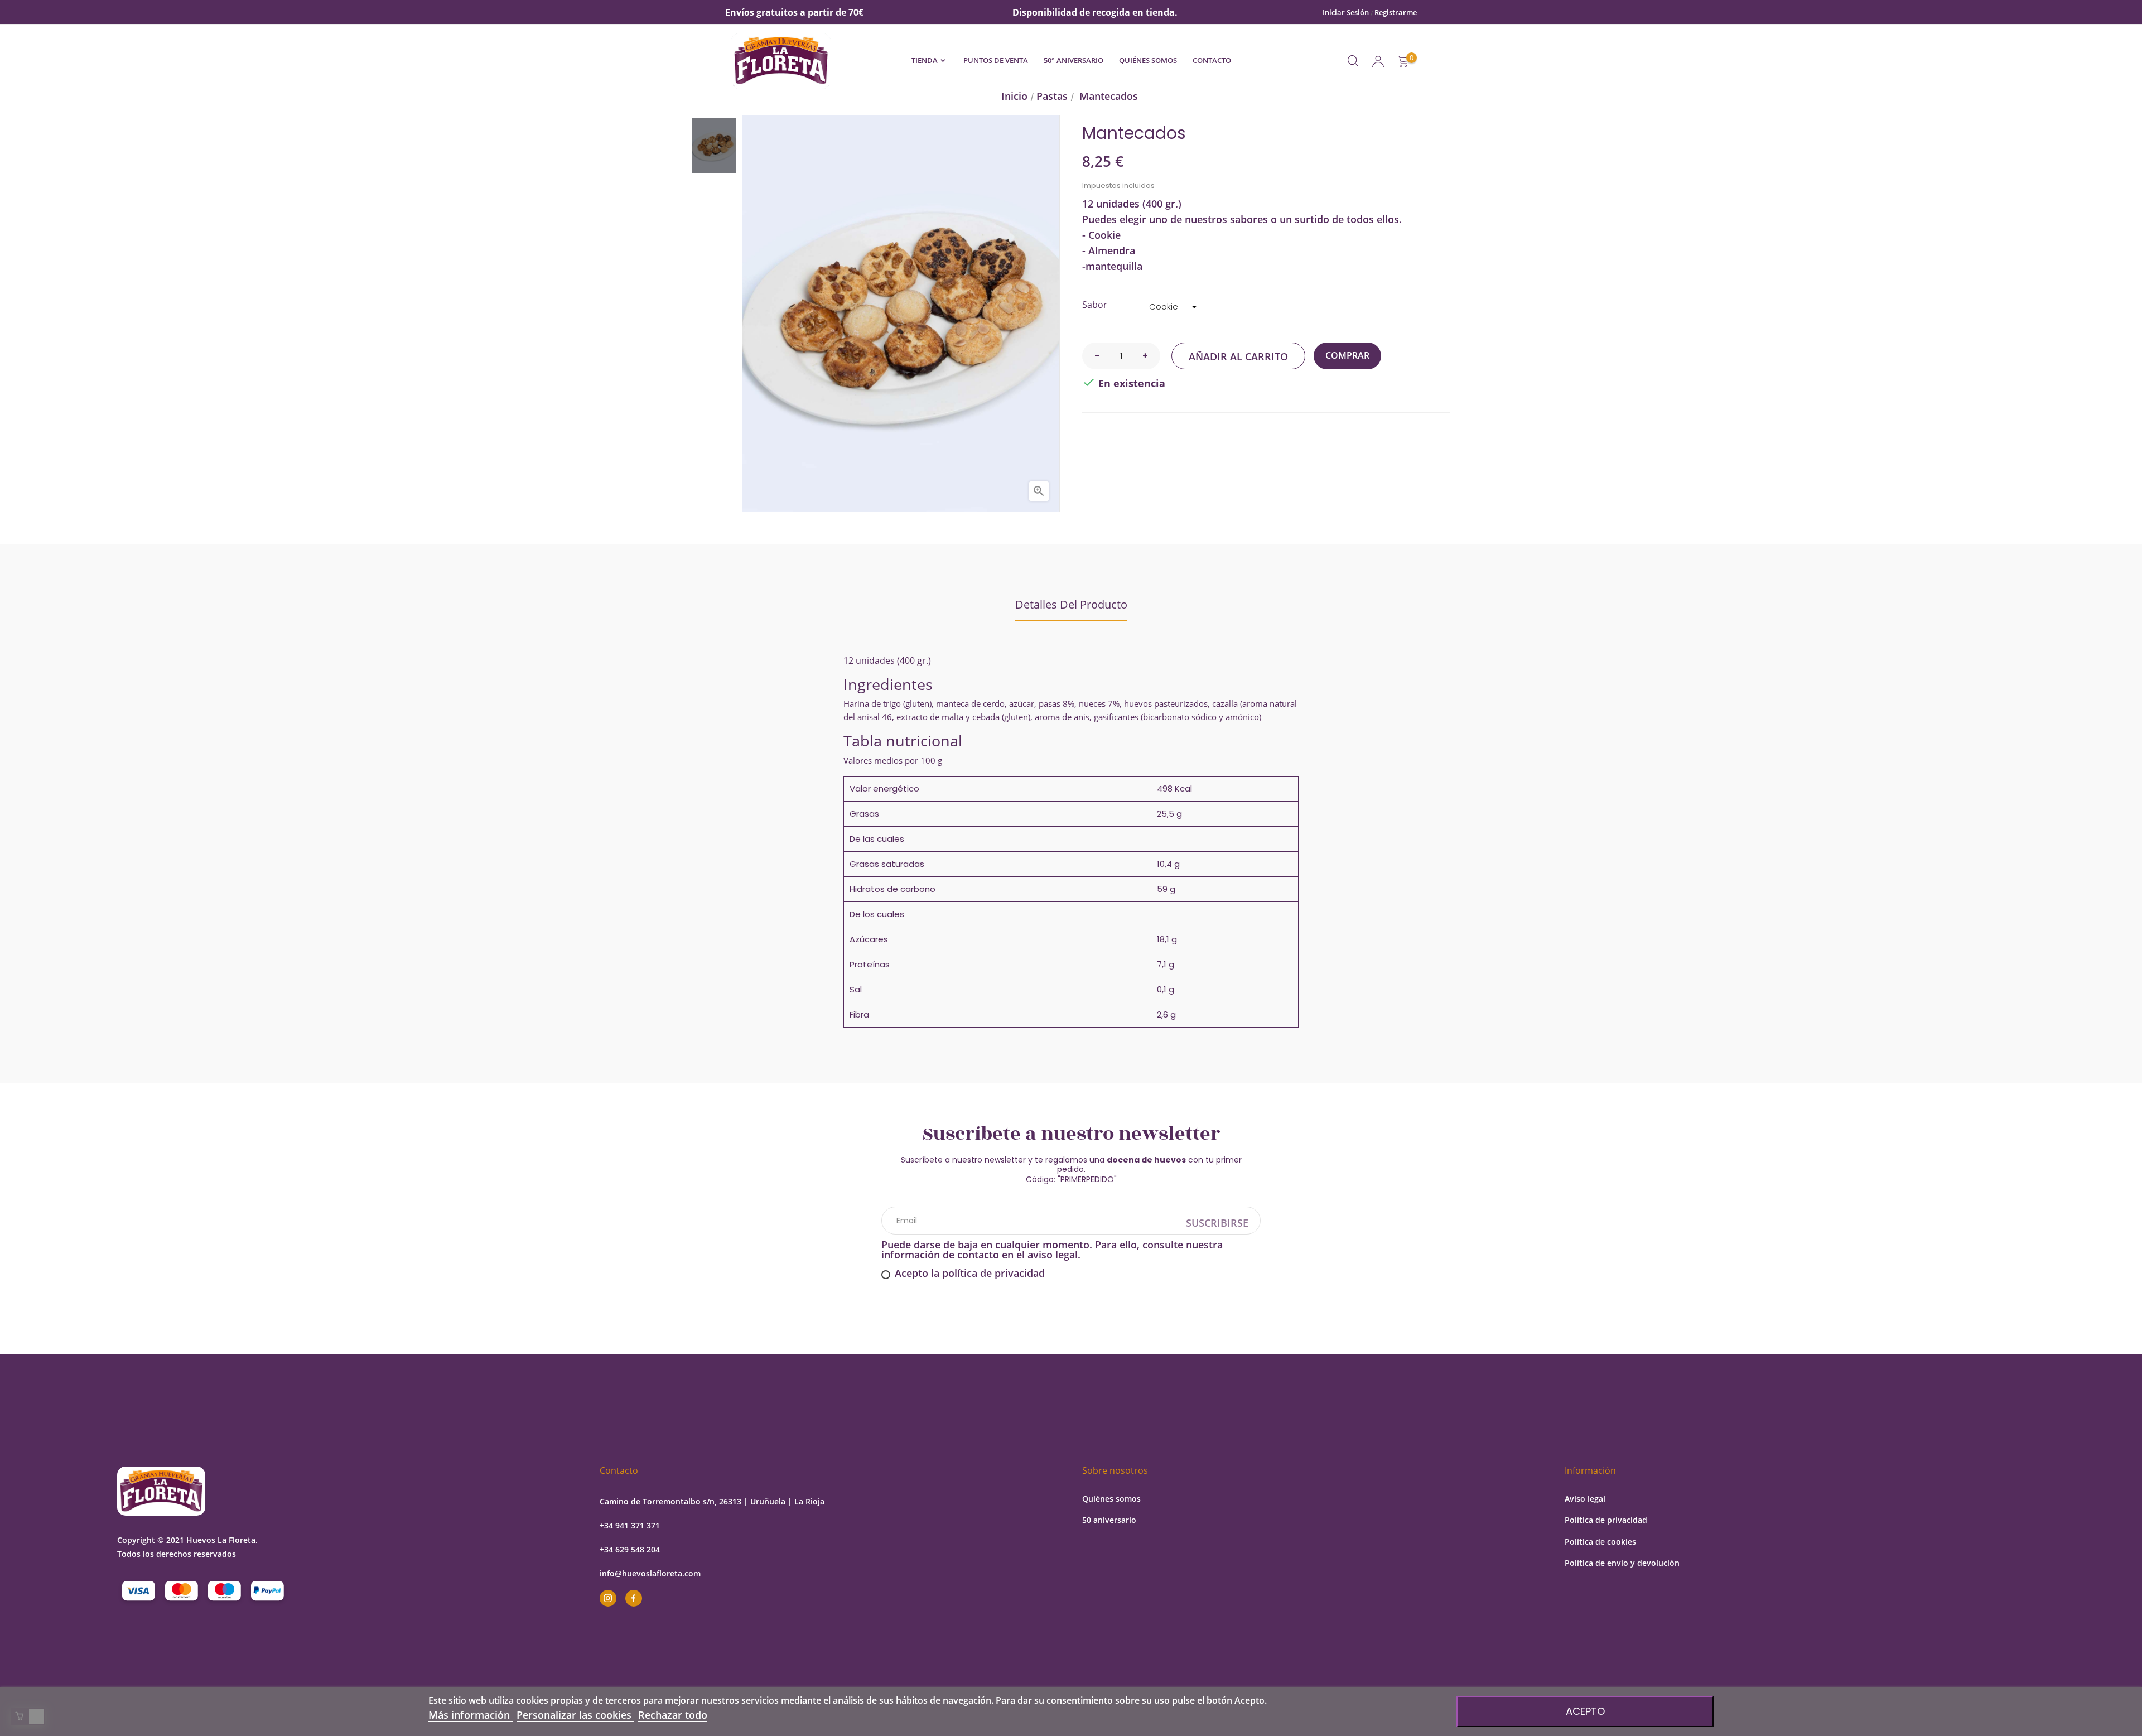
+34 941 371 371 (630, 1525)
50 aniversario (1109, 1520)
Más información (471, 1715)
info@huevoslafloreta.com (650, 1573)
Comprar (1347, 355)
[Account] (1378, 61)
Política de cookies (1600, 1542)
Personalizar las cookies (575, 1715)
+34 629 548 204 (630, 1549)
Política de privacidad (1606, 1520)
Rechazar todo (673, 1715)
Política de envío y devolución (1622, 1563)
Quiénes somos (1111, 1499)
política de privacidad (993, 1273)
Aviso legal (1585, 1499)
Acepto (1585, 1711)
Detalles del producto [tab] (1071, 604)
